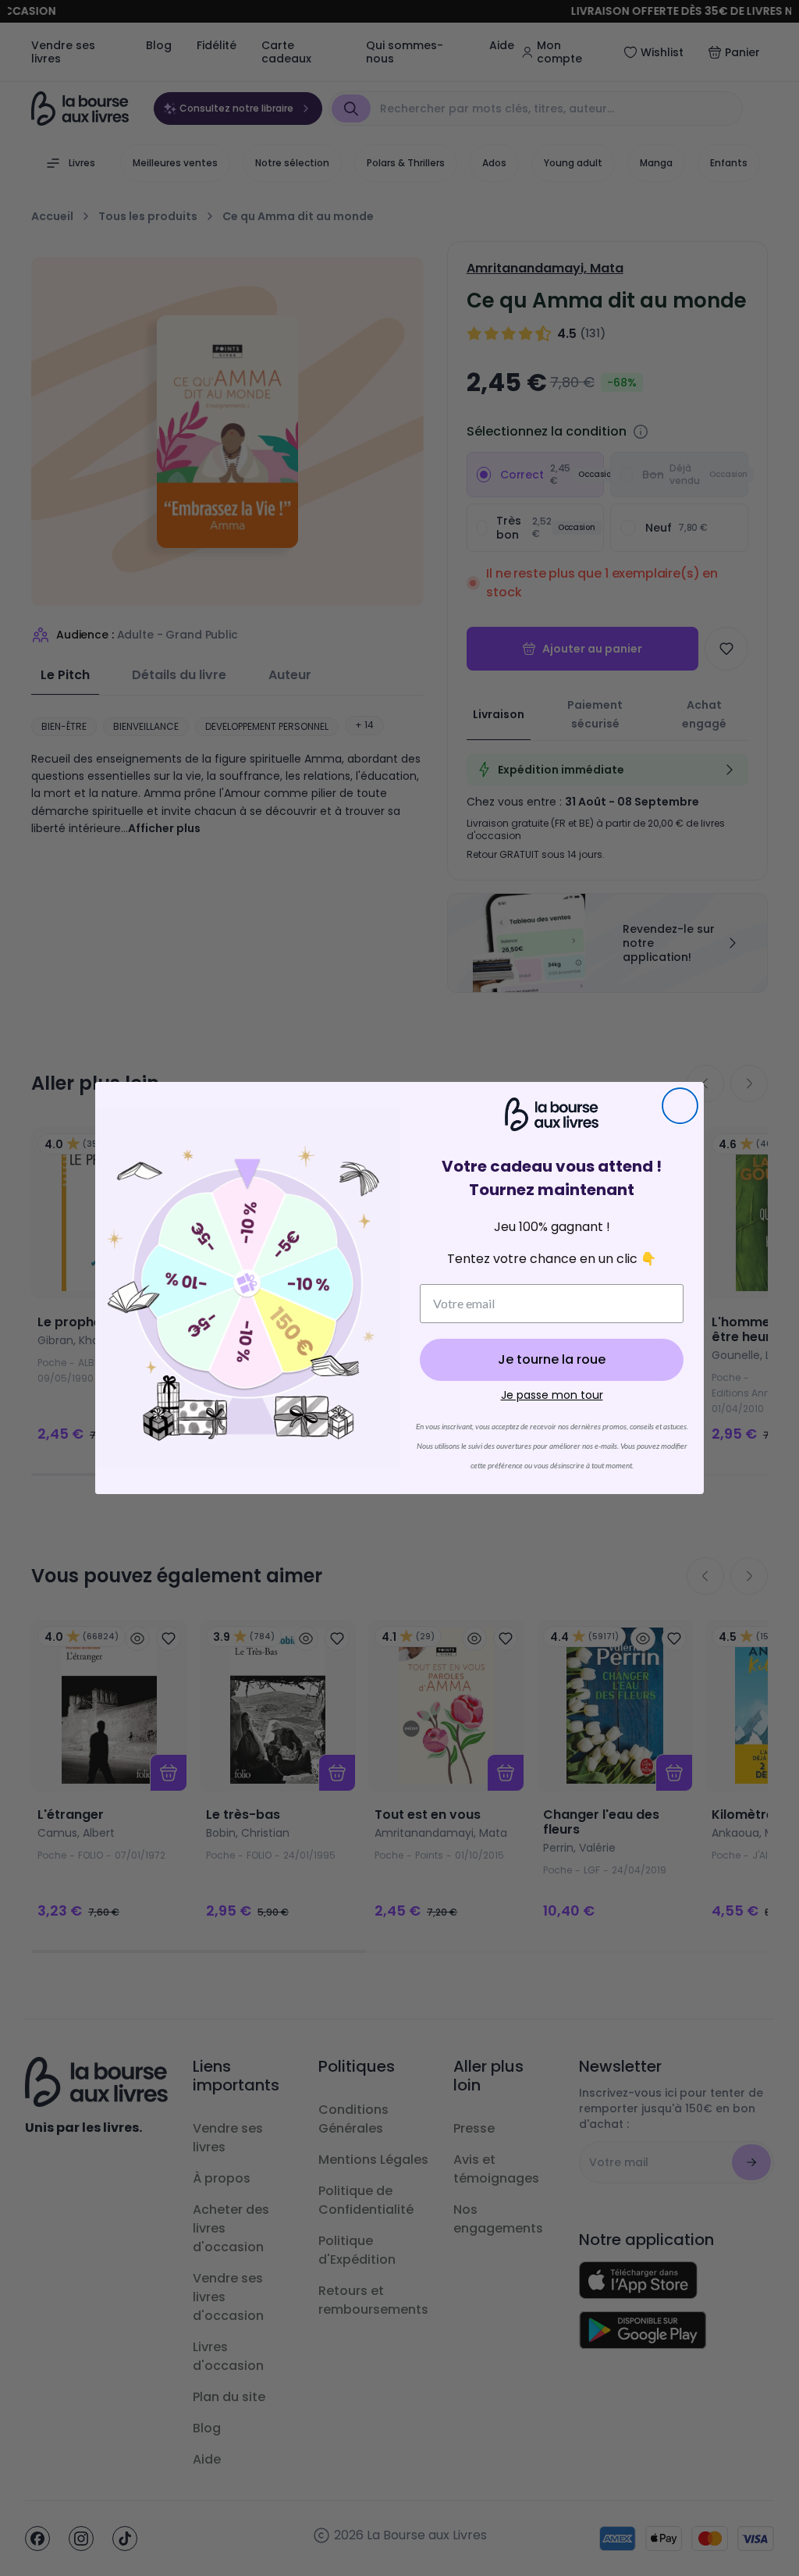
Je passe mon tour (552, 1395)
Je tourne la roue (552, 1359)
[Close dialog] (680, 1106)
